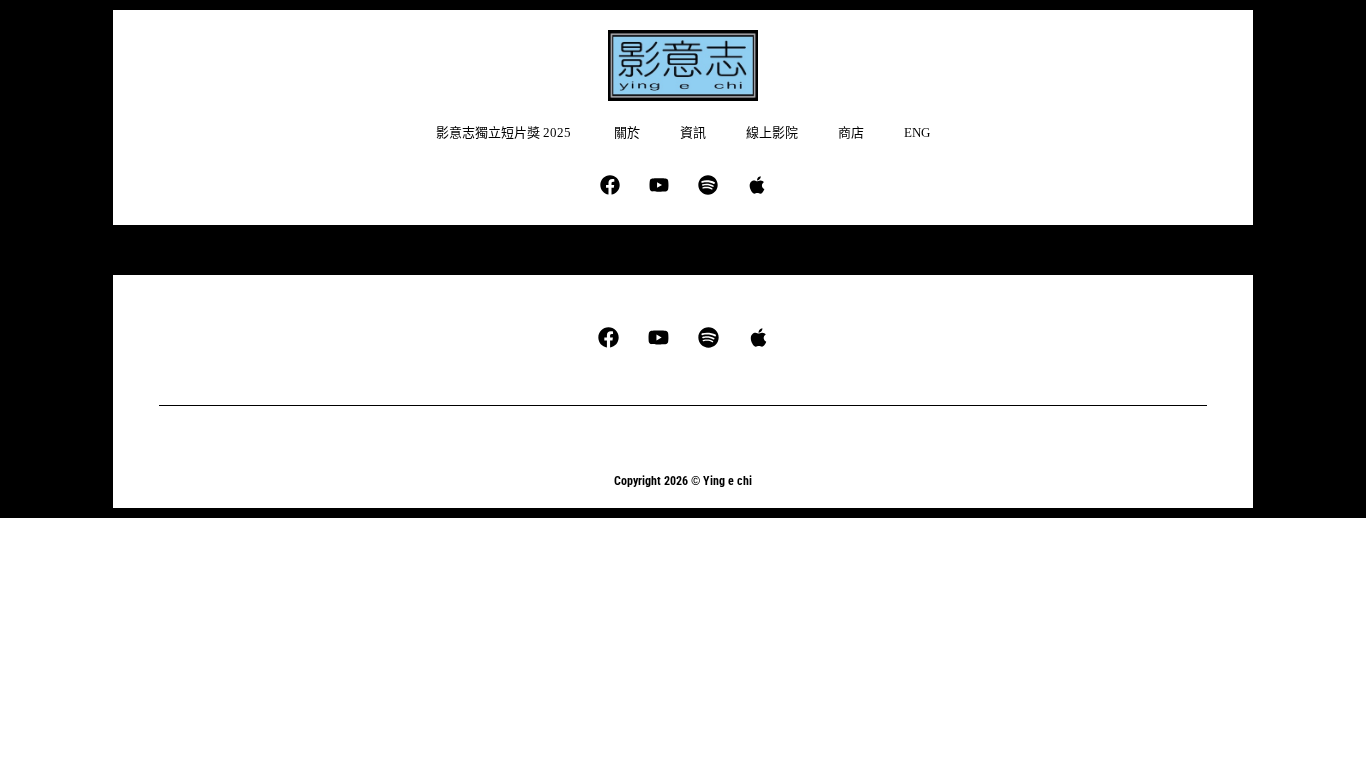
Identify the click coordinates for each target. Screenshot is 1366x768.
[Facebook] (610, 185)
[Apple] (757, 185)
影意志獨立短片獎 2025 (505, 132)
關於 (627, 132)
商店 (851, 132)
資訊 (693, 132)
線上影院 (772, 132)
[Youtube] (659, 185)
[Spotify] (708, 185)
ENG (917, 132)
